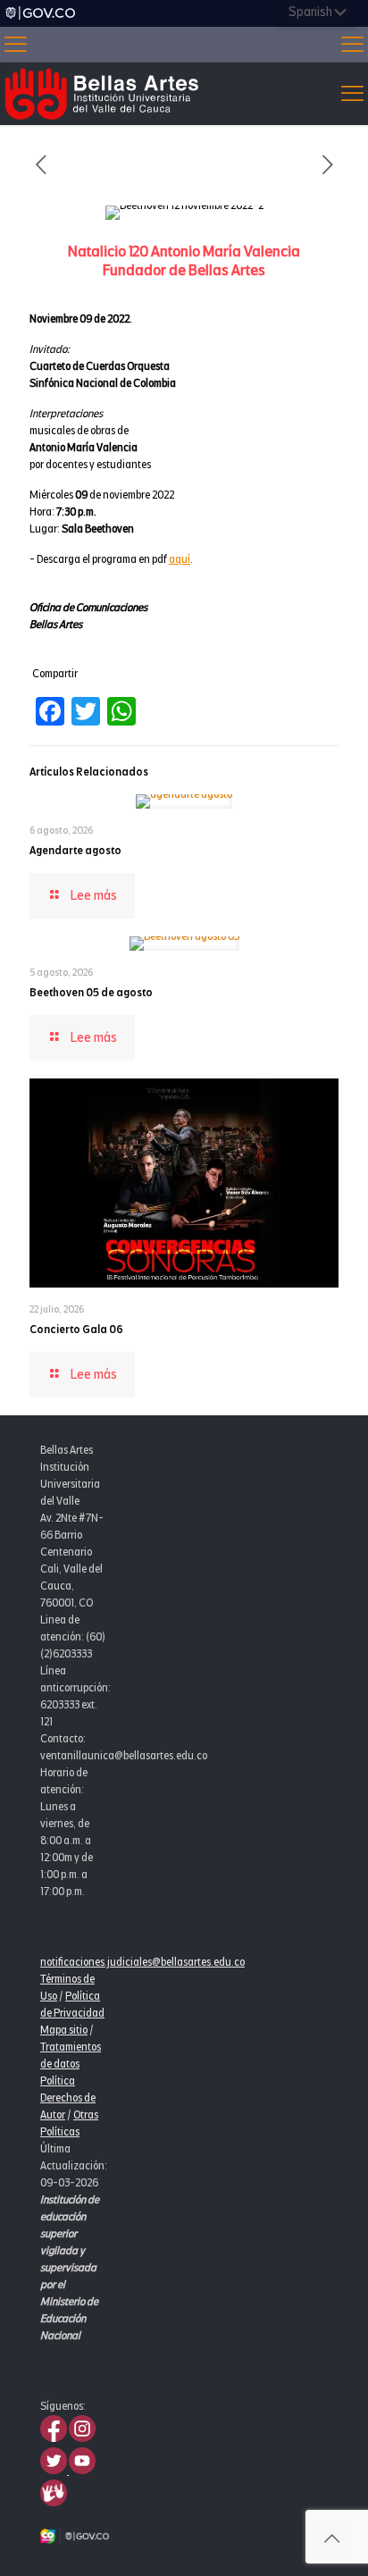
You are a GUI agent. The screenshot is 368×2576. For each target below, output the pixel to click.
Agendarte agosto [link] (75, 851)
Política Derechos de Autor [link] (68, 2098)
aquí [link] (180, 559)
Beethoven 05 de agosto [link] (91, 993)
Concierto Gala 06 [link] (76, 1330)
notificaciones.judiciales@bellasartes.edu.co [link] (142, 1962)
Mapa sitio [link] (64, 2030)
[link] (40, 13)
